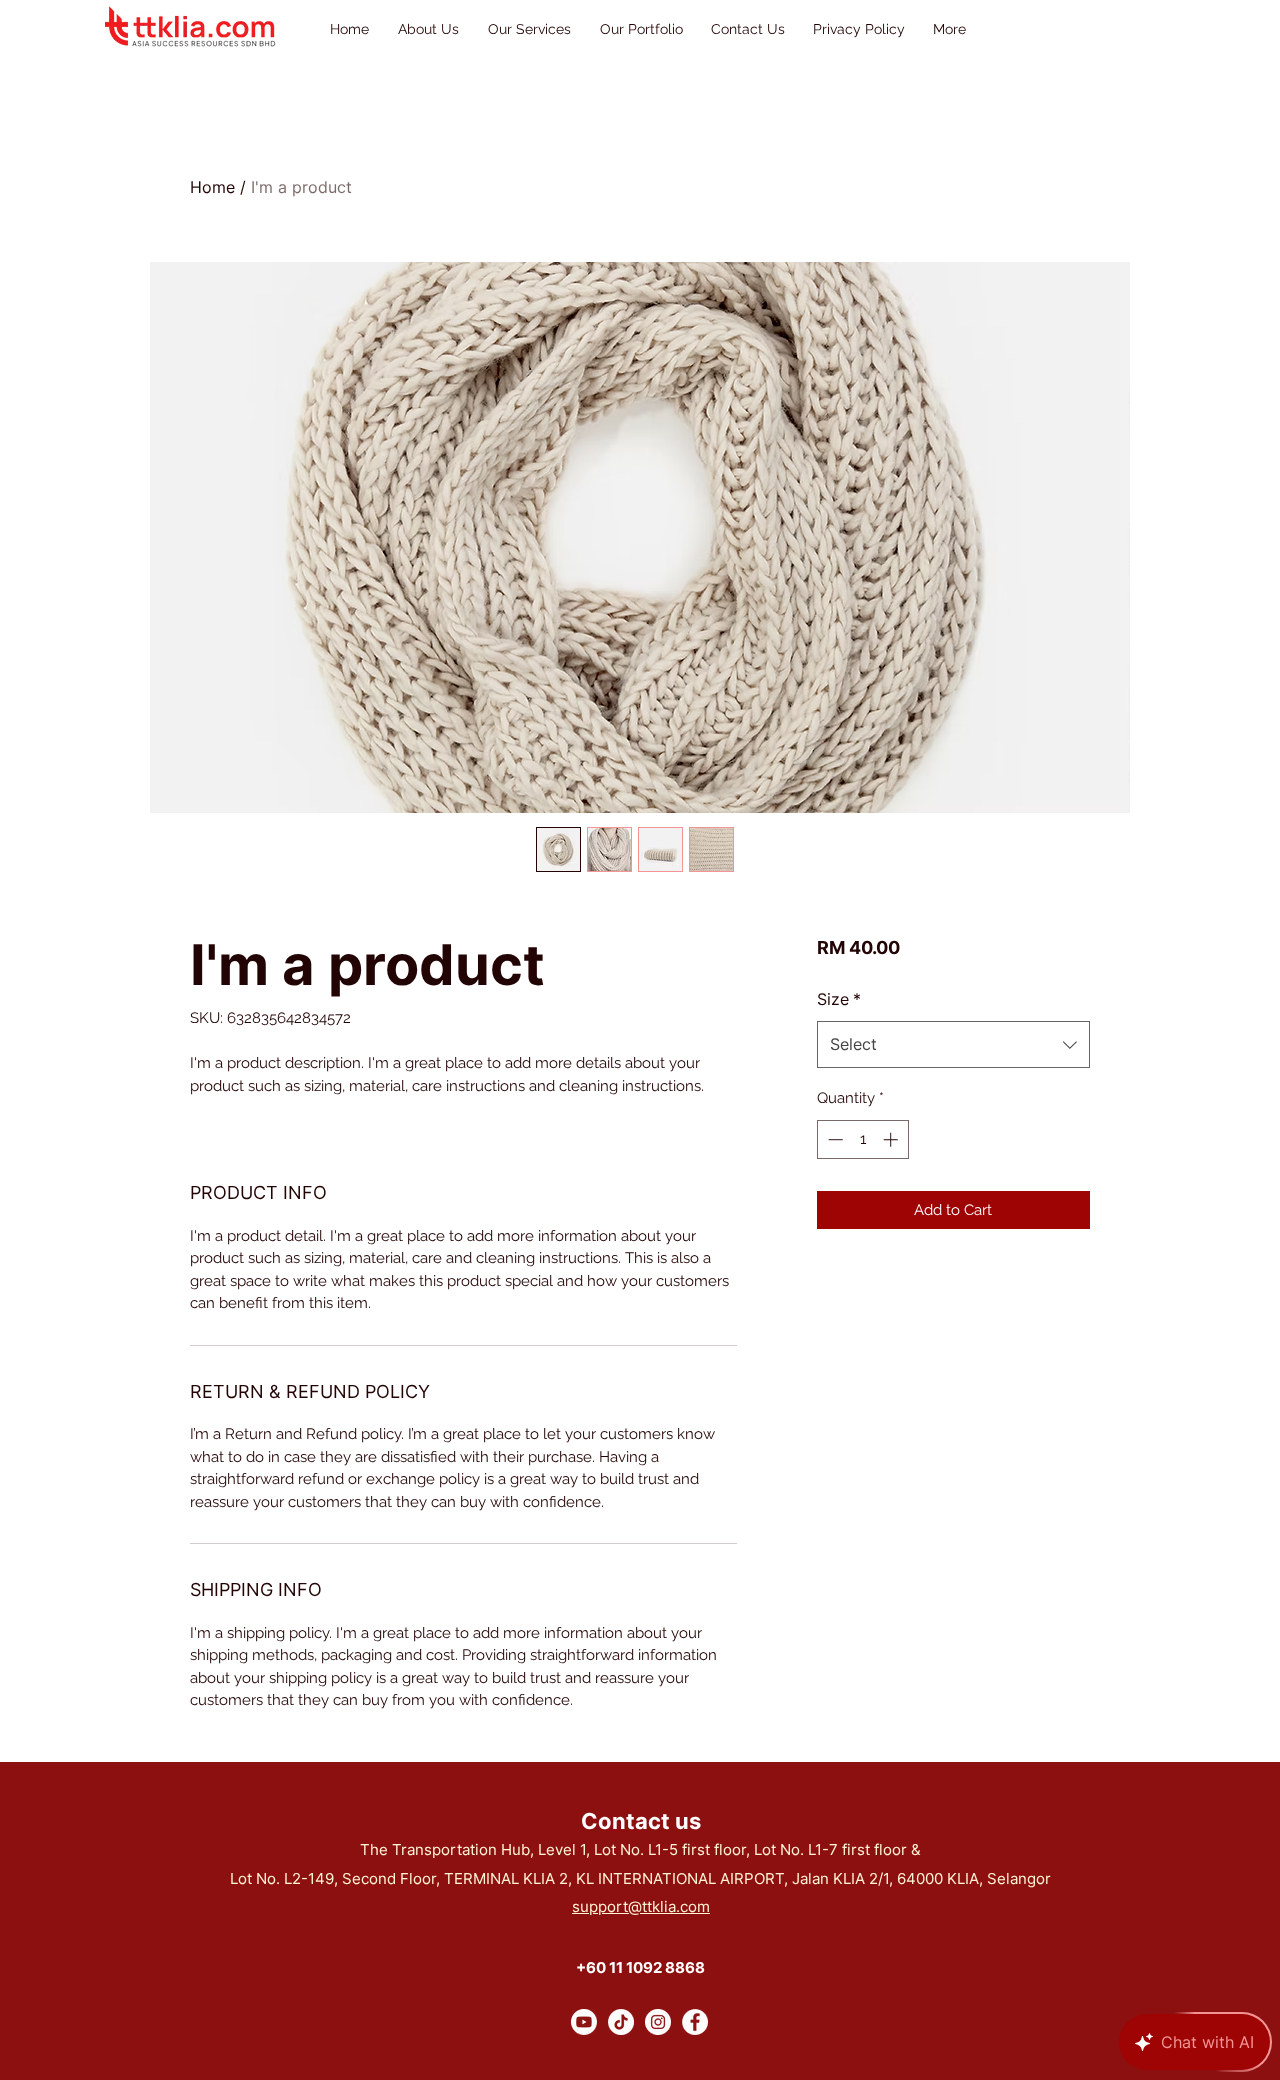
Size (839, 999)
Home (212, 187)
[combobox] (953, 1044)
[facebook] (695, 2022)
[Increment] (892, 1139)
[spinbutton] (862, 1139)
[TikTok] (621, 2022)
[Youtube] (584, 2022)
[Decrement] (833, 1139)
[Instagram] (658, 2022)
